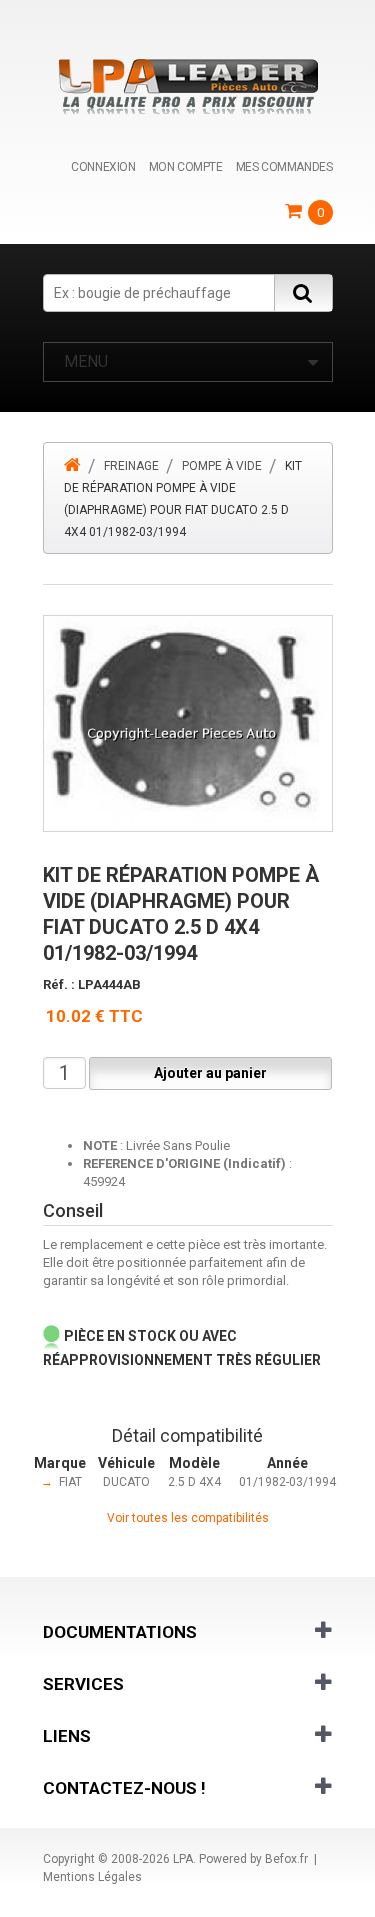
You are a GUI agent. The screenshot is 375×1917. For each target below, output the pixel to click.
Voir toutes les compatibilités (188, 1518)
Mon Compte (186, 167)
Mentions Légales (92, 1877)
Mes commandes (284, 167)
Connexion (103, 167)
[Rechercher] (303, 293)
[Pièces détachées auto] (188, 86)
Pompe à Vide (222, 466)
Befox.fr (286, 1859)
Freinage (131, 466)
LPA (183, 1859)
